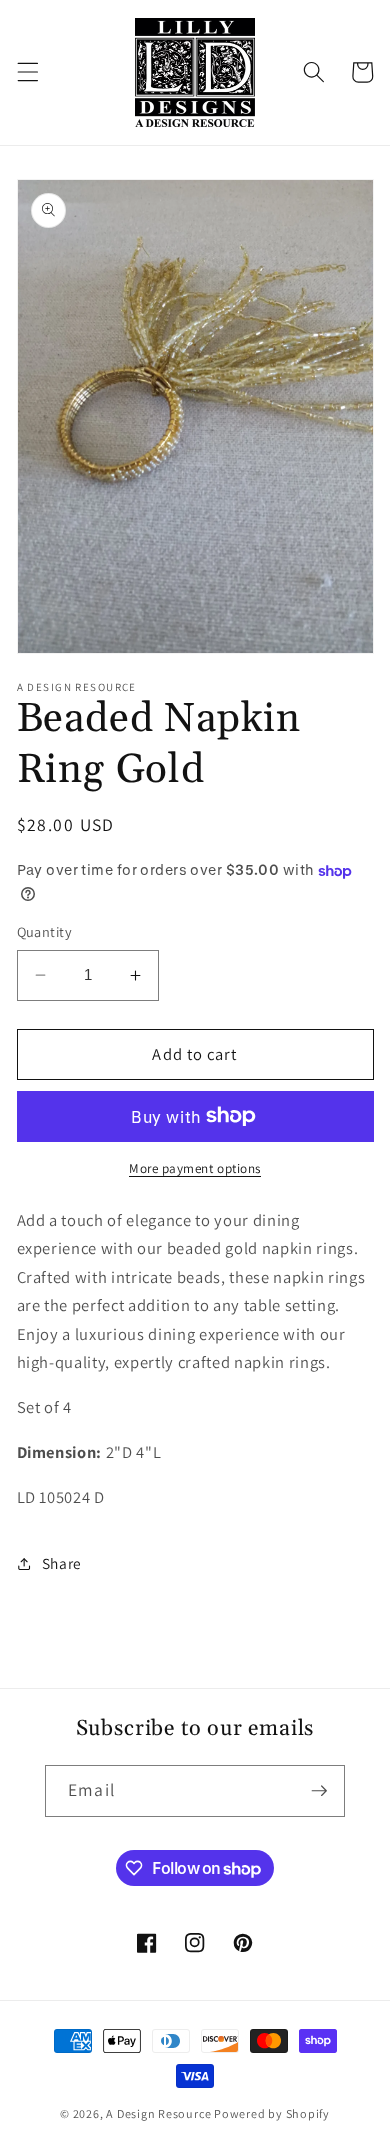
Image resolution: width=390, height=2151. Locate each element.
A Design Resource (158, 2113)
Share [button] (62, 1563)
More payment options (195, 1168)
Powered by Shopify (272, 2113)
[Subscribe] (319, 1791)
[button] (27, 72)
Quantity (45, 931)
